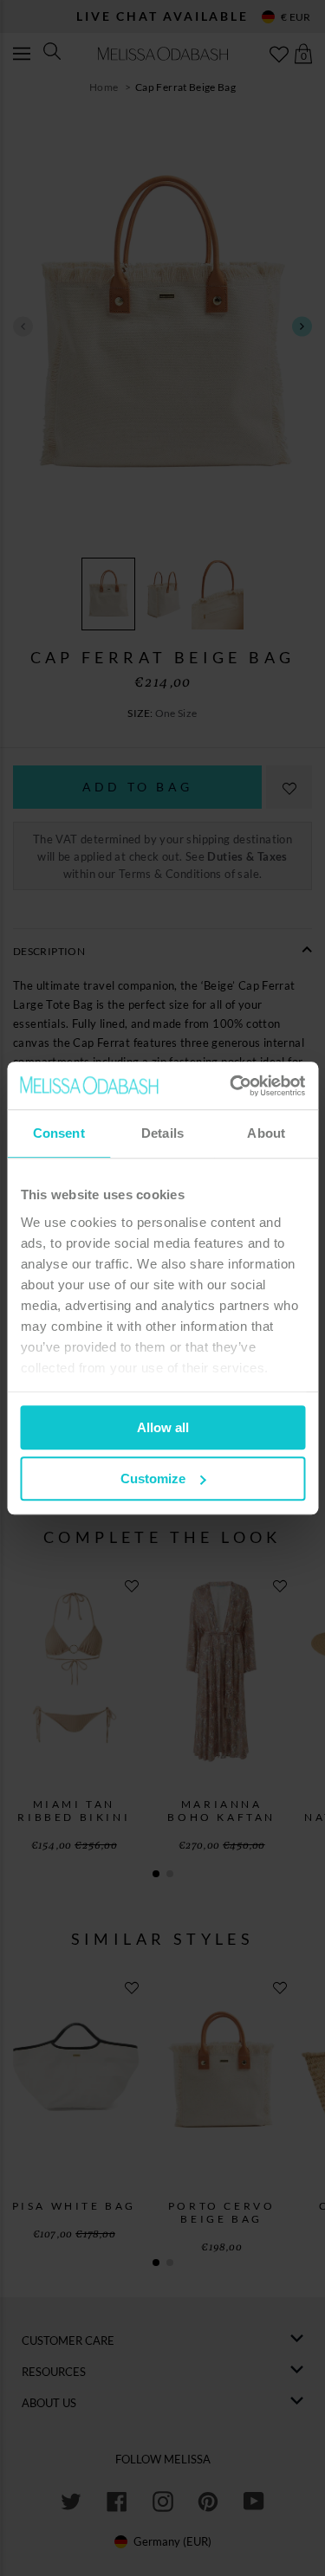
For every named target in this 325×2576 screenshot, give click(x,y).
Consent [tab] (59, 1133)
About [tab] (266, 1133)
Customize (153, 1478)
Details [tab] (162, 1133)
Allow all (163, 1427)
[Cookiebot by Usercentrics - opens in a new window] (231, 1086)
